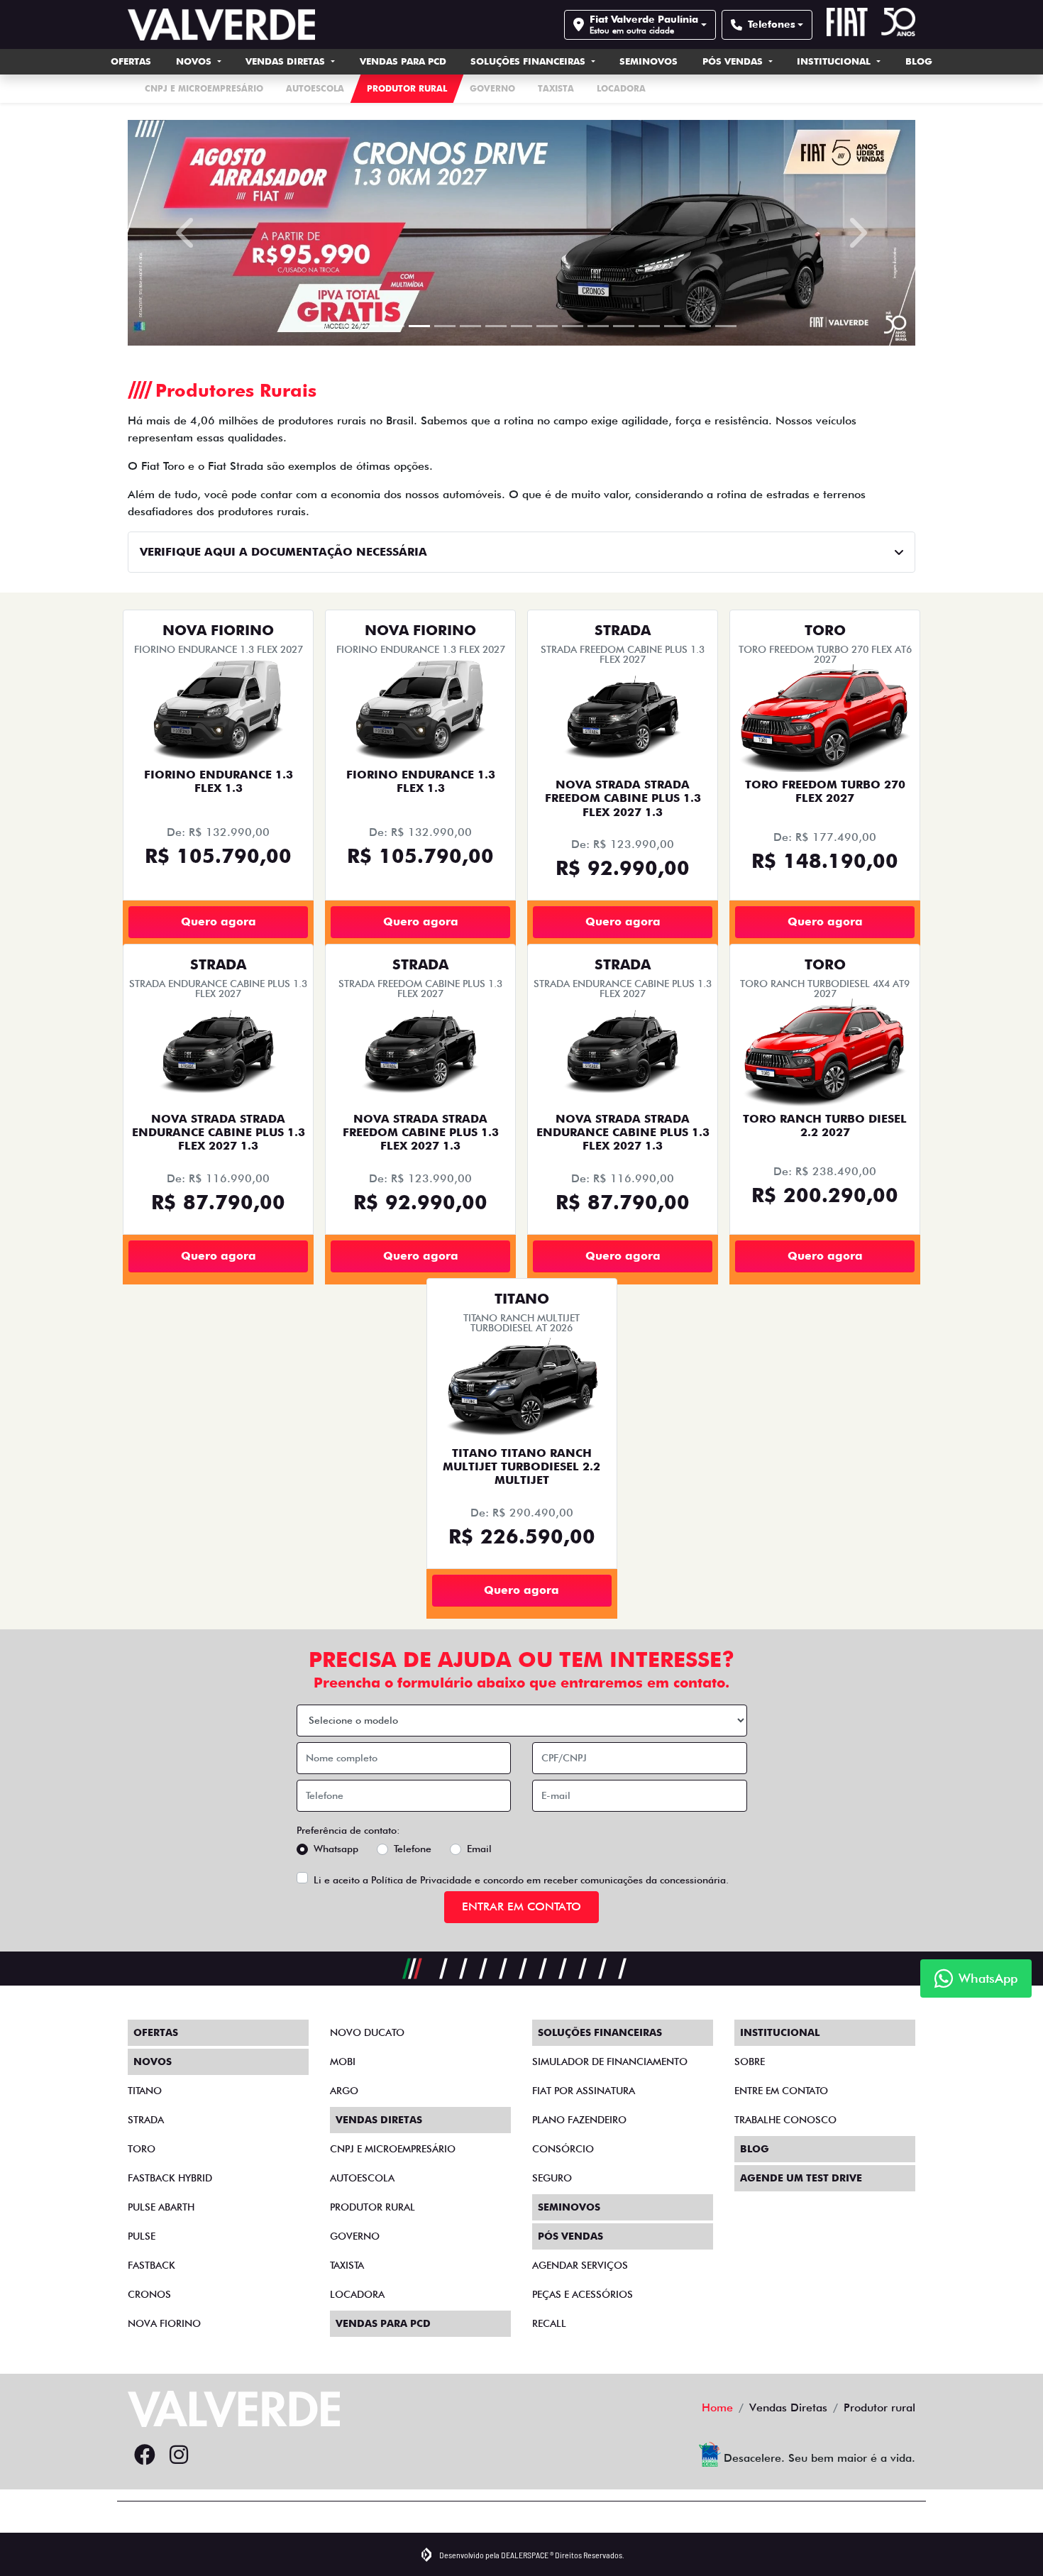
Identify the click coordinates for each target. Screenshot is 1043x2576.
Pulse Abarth (161, 2207)
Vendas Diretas (287, 61)
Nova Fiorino (164, 2323)
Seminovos (649, 61)
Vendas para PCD (403, 61)
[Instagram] (179, 2455)
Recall (549, 2323)
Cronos (149, 2294)
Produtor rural (372, 2207)
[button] (187, 233)
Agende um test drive (801, 2178)
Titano (145, 2091)
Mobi (343, 2062)
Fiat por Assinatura (584, 2091)
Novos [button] (195, 61)
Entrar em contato (521, 1906)
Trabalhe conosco (785, 2120)
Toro (142, 2149)
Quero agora (219, 921)
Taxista (347, 2265)
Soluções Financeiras (529, 61)
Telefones (772, 24)
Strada (146, 2120)
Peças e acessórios (583, 2294)
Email (479, 1849)
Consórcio (563, 2149)
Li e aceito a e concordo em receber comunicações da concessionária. (521, 1880)
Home (717, 2407)
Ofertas (131, 61)
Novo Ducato (367, 2032)
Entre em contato (781, 2091)
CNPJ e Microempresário (393, 2149)
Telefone (413, 1849)
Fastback (151, 2265)
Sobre (750, 2062)
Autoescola (362, 2178)
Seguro (552, 2178)
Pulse (142, 2236)
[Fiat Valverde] (221, 24)
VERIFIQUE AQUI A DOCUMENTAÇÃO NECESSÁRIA (283, 552)
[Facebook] (145, 2455)
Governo (355, 2236)
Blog (919, 61)
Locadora (357, 2294)
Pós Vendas (734, 61)
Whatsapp (336, 1849)
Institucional (835, 61)
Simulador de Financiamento (610, 2062)
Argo (344, 2091)
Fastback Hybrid (170, 2178)
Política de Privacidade (421, 1880)
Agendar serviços (580, 2265)
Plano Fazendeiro (579, 2120)
